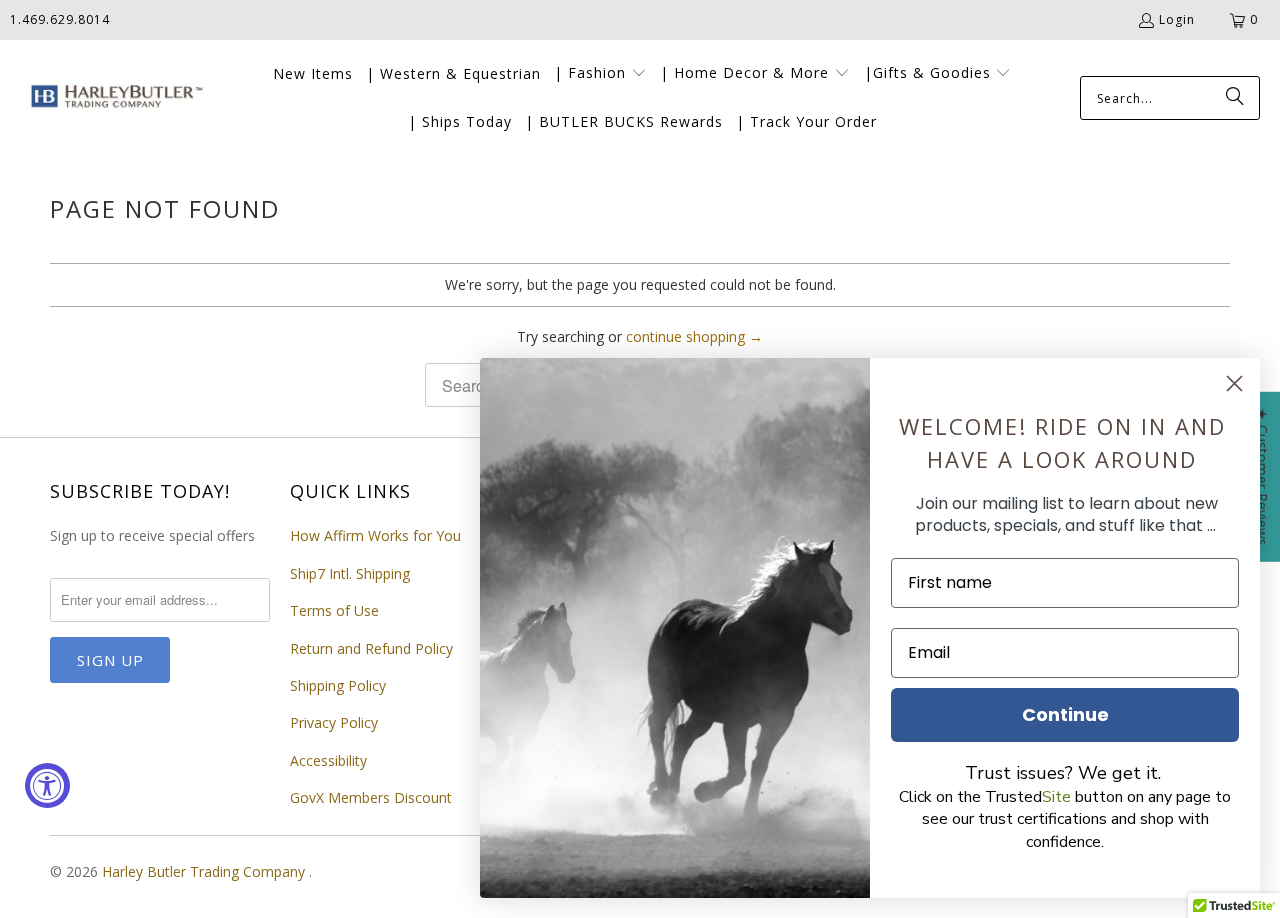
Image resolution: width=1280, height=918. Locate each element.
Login (1177, 19)
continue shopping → (694, 336)
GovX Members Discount (371, 797)
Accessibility (328, 760)
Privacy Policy (334, 722)
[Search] (1235, 98)
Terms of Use (334, 610)
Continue (1065, 714)
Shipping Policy (338, 685)
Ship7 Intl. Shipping (350, 573)
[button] (600, 74)
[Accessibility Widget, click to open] (47, 785)
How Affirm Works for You (375, 535)
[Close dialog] (1234, 383)
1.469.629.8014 (60, 19)
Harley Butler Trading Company (205, 871)
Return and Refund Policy (371, 648)
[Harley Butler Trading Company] (112, 98)
